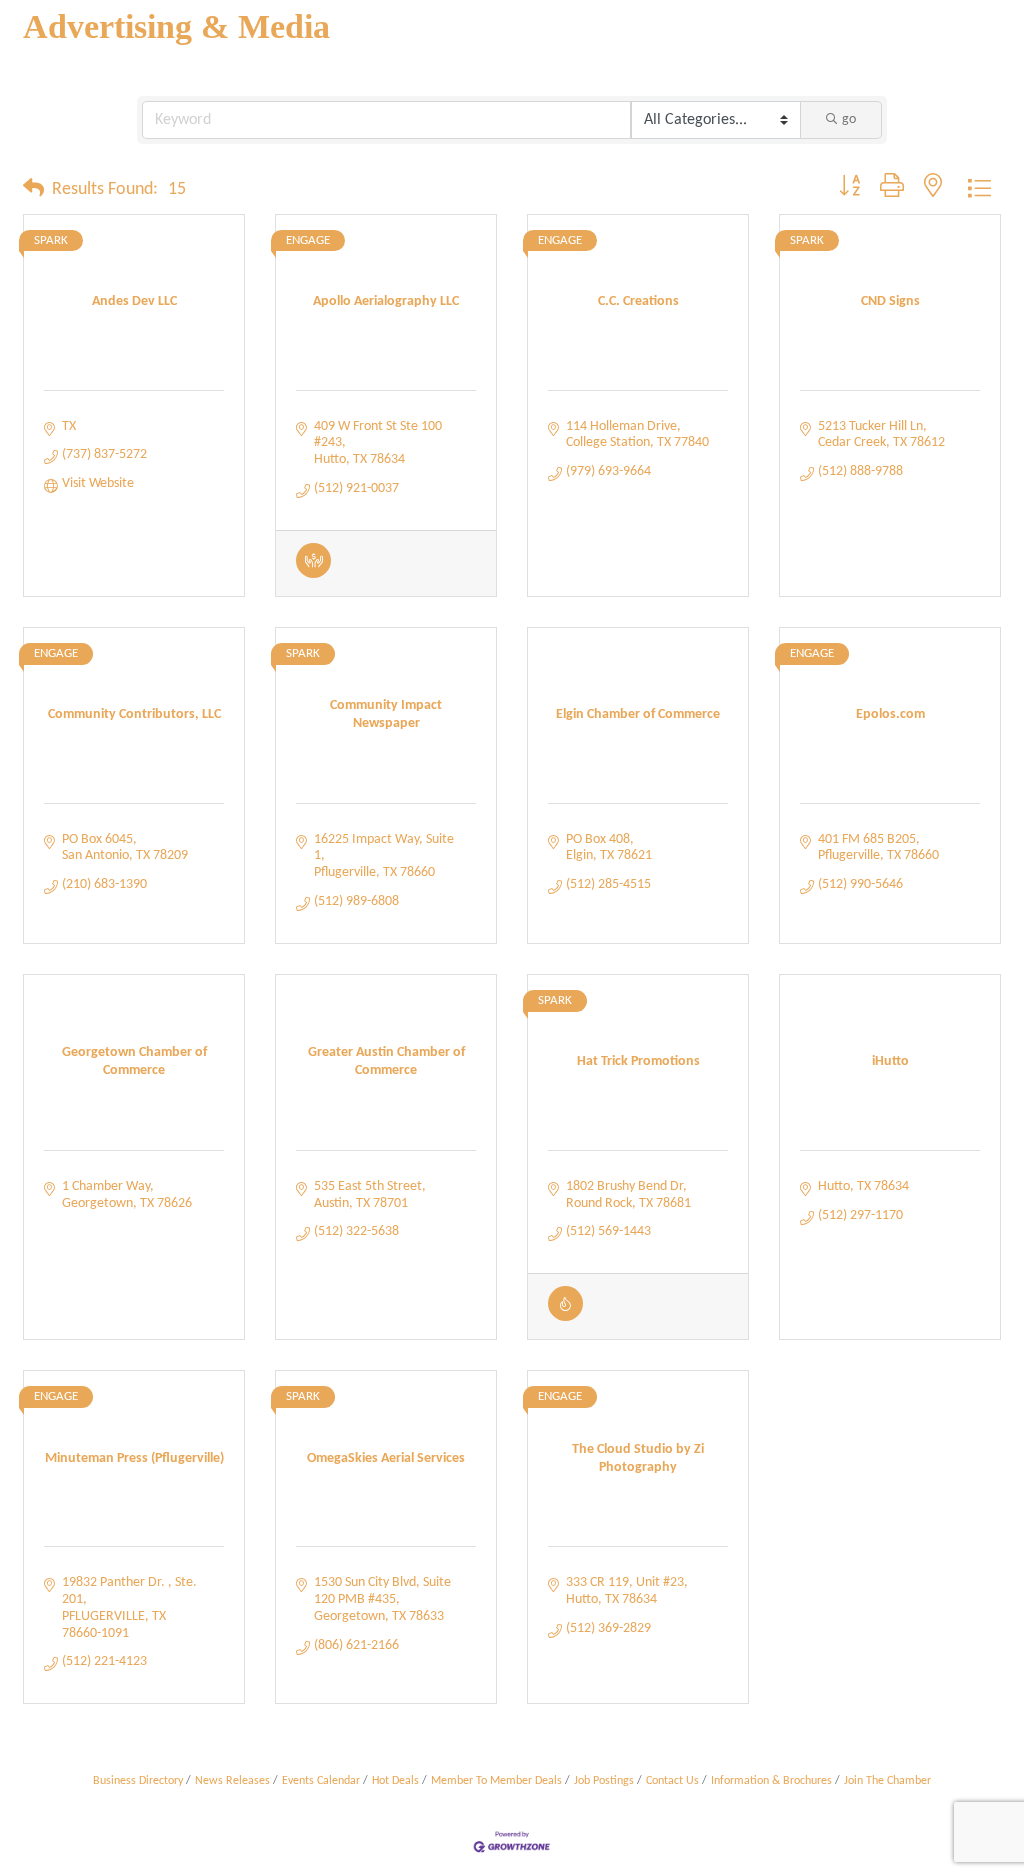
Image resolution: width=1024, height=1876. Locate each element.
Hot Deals (395, 1781)
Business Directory (138, 1781)
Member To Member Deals (496, 1781)
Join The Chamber (887, 1781)
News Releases (232, 1781)
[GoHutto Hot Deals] (565, 1317)
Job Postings (604, 1781)
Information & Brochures (771, 1781)
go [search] (849, 119)
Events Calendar (321, 1781)
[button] (33, 190)
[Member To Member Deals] (313, 574)
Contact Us (672, 1781)
